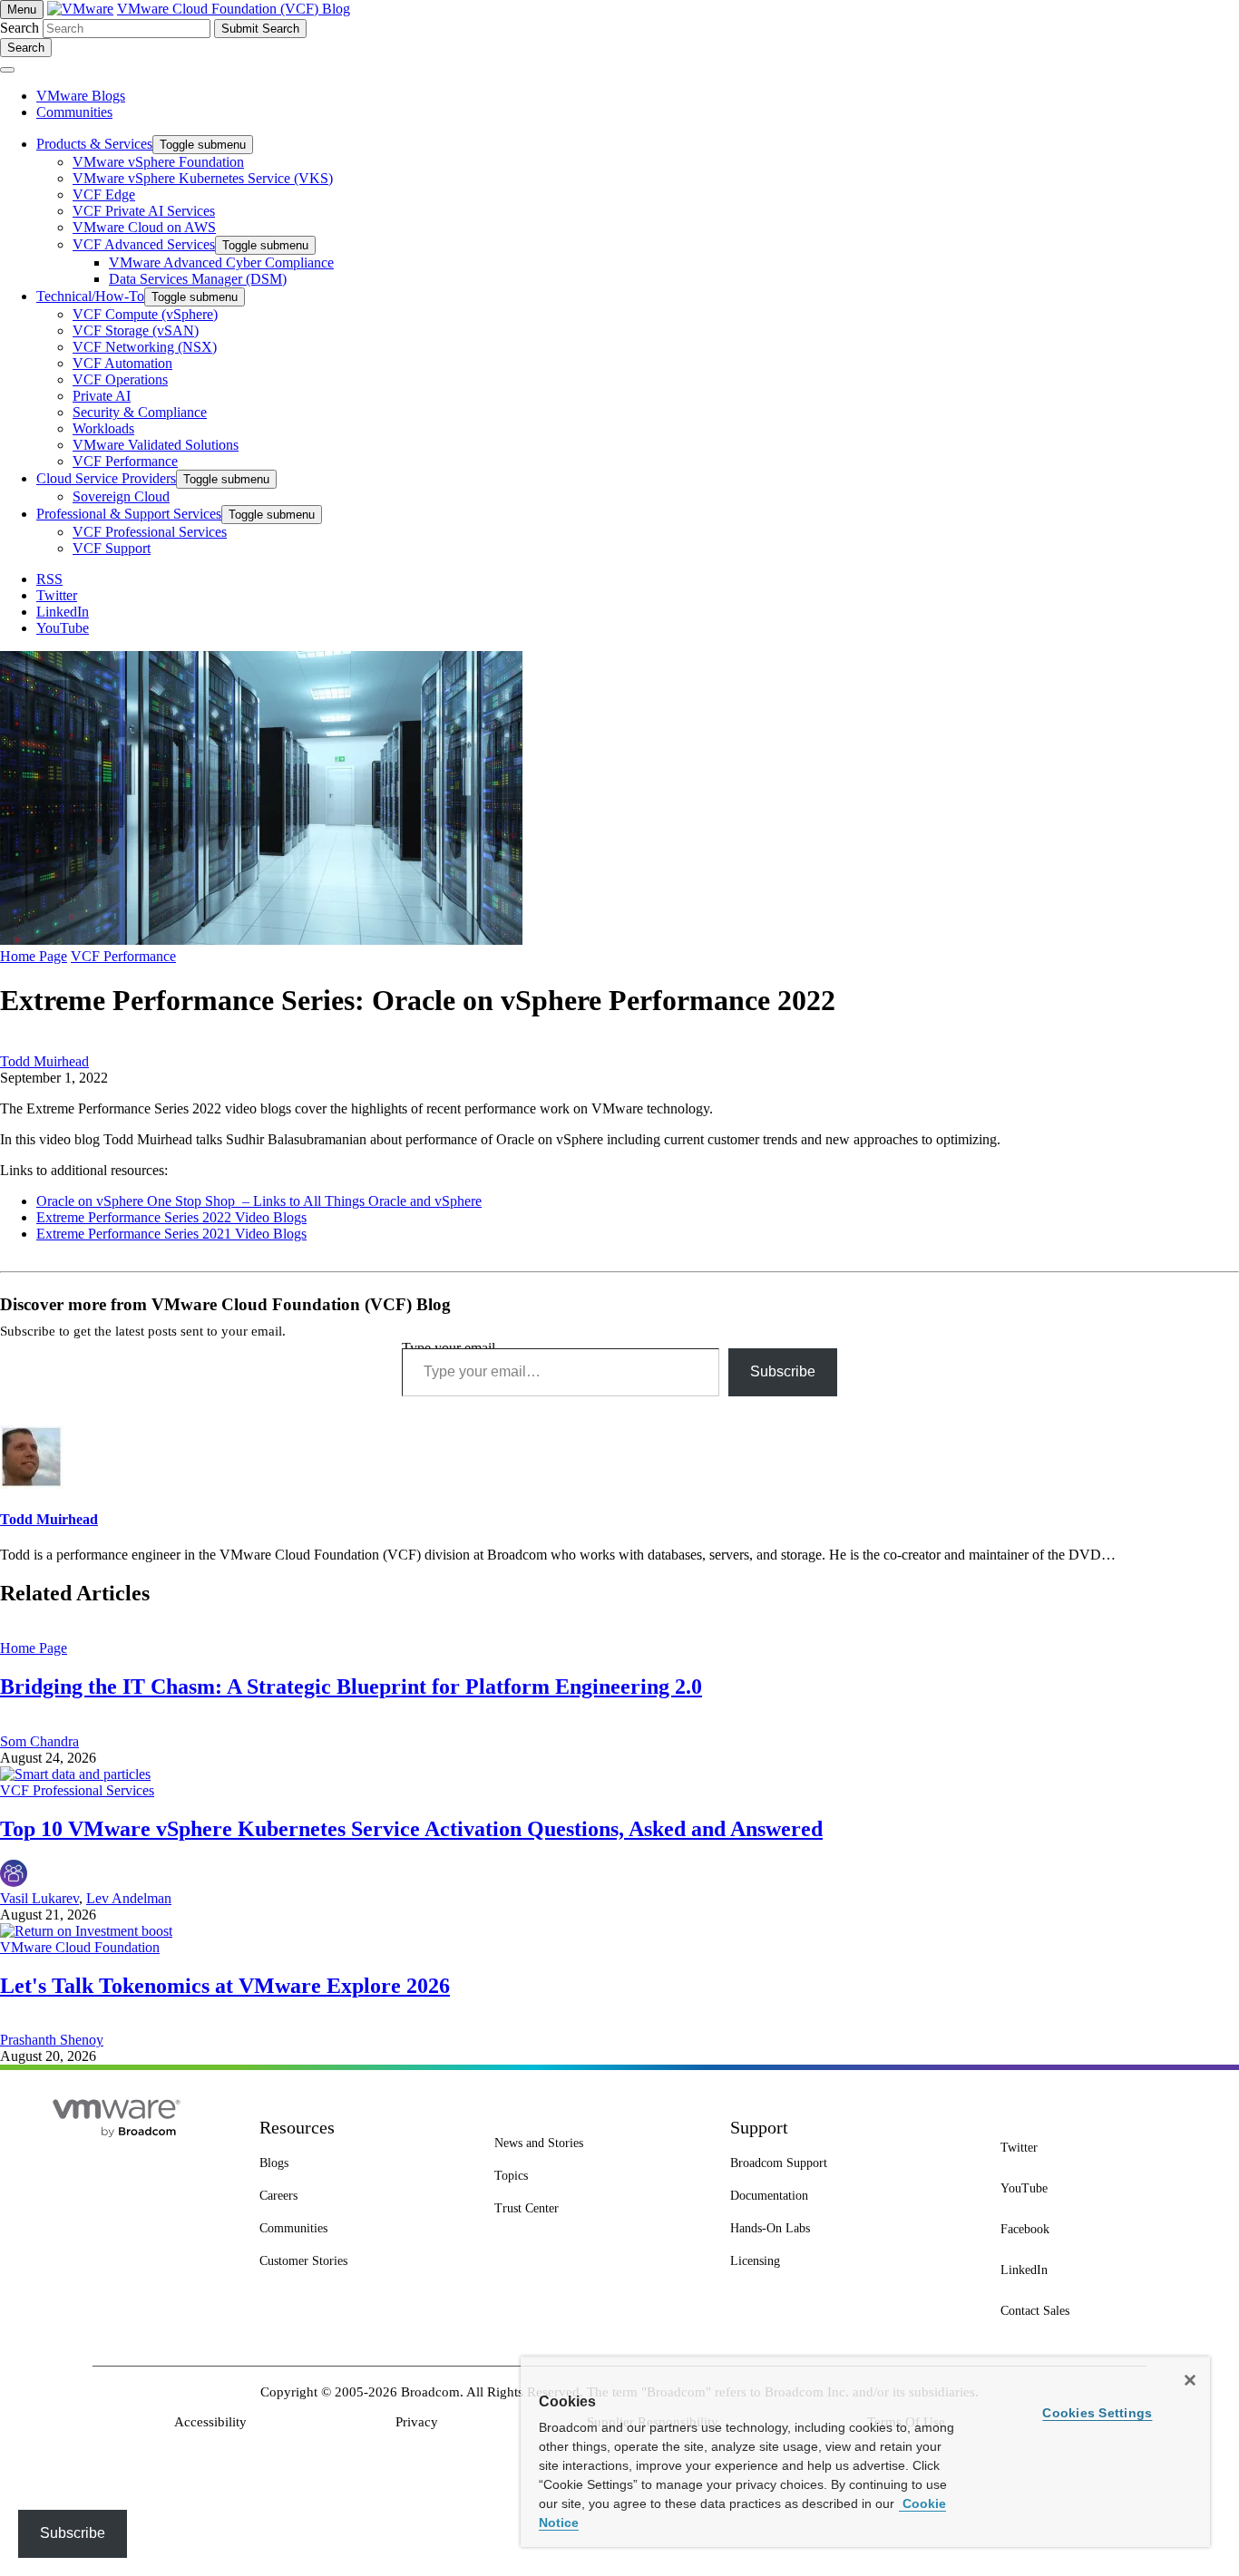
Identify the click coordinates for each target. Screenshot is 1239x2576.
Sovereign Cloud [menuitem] (121, 496)
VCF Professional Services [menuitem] (150, 532)
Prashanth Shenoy (52, 2040)
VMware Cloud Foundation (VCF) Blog (234, 9)
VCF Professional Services (77, 1790)
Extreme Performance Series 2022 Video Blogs (171, 1217)
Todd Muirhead (44, 1061)
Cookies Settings (1097, 2413)
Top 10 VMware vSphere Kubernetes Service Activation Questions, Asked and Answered (411, 1829)
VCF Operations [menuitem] (120, 379)
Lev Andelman (129, 1898)
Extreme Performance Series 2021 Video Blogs (171, 1234)
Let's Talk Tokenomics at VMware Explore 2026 (225, 1986)
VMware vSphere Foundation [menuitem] (158, 162)
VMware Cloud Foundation (80, 1947)
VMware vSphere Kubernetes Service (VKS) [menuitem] (203, 178)
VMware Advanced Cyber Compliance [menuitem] (221, 262)
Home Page (34, 956)
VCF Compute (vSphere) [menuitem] (145, 314)
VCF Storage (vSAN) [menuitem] (136, 331)
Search (20, 28)
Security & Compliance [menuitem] (140, 412)
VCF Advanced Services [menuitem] (144, 244)
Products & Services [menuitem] (94, 144)
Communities (74, 112)
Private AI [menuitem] (102, 396)
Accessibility (210, 2422)
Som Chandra (39, 1741)
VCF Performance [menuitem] (125, 461)
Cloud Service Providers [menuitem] (106, 478)
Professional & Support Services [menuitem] (129, 514)
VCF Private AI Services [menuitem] (144, 211)
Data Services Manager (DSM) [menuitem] (198, 279)
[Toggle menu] (7, 70)
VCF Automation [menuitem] (122, 363)
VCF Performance (123, 956)
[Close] (1190, 2380)
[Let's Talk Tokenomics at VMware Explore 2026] (86, 1931)
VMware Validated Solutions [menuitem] (156, 445)
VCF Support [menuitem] (112, 548)
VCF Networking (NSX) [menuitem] (145, 347)
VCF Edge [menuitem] (104, 194)
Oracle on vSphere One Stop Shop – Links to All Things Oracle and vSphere (259, 1201)
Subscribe (783, 1371)
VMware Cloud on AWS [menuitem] (144, 227)
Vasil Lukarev (39, 1898)
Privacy (417, 2422)
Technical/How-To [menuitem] (90, 296)
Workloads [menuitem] (103, 428)
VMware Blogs (81, 96)
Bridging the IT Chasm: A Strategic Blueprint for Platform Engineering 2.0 (351, 1687)
